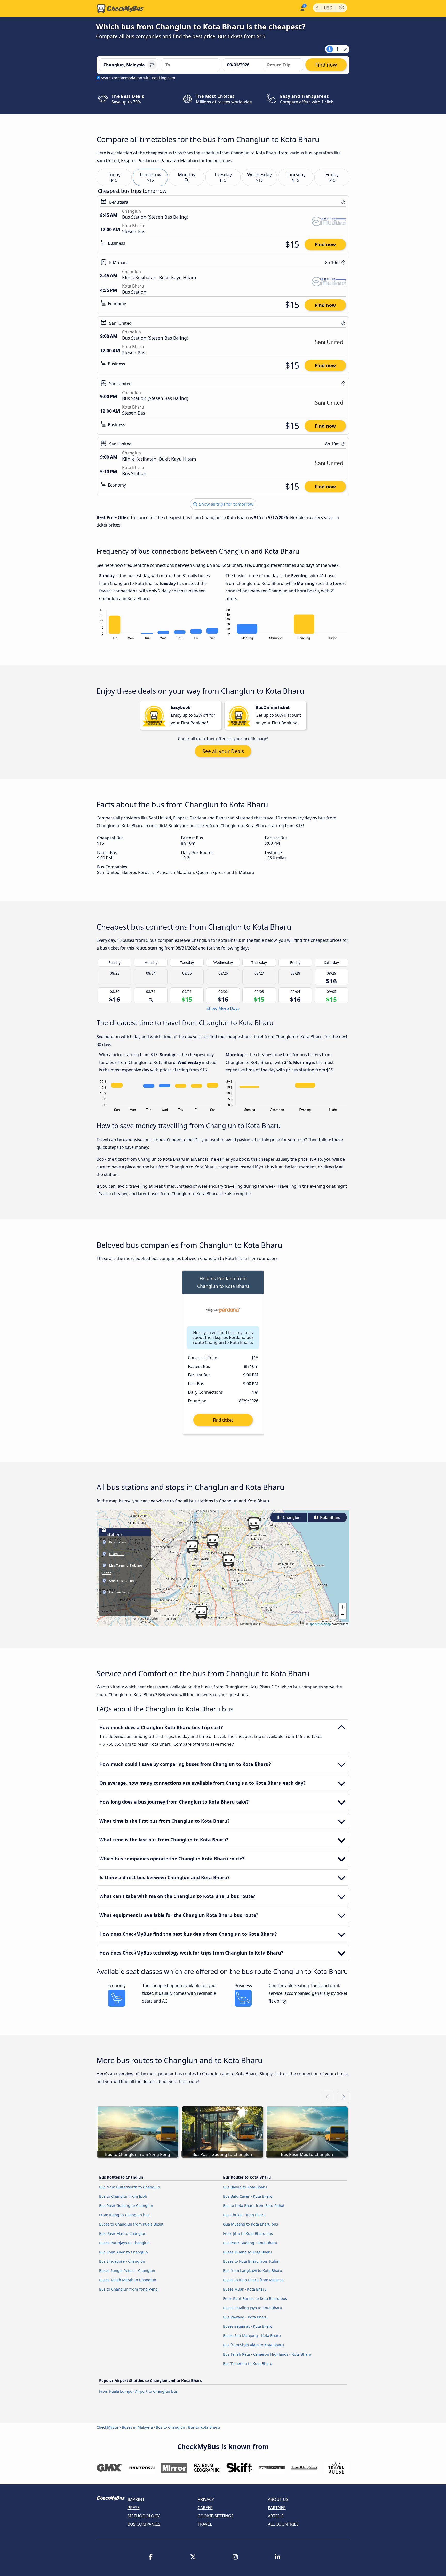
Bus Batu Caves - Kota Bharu (248, 2196)
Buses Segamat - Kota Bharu (248, 2326)
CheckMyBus (108, 2427)
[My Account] (302, 8)
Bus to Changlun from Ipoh (123, 2196)
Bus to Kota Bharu (204, 2427)
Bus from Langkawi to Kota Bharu (253, 2271)
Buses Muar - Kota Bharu (245, 2289)
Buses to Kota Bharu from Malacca (253, 2280)
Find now (325, 244)
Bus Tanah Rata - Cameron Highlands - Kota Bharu (267, 2354)
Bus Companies (144, 2524)
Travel (205, 2524)
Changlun (291, 1517)
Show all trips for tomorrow (226, 504)
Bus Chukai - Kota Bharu (244, 2215)
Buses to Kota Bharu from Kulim (251, 2261)
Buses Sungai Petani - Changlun (127, 2271)
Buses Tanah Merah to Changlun (128, 2280)
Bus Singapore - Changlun (122, 2261)
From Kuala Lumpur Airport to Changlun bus (138, 2391)
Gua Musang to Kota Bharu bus (250, 2224)
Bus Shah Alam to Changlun (124, 2252)
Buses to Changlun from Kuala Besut (131, 2224)
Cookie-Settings (216, 2516)
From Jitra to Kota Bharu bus (248, 2233)
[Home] (120, 9)
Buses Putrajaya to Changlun (124, 2243)
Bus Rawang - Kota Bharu (245, 2317)
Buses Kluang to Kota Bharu (248, 2252)
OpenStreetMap (320, 1624)
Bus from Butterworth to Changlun (130, 2187)
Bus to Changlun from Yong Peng (128, 2289)
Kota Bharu (330, 1517)
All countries (283, 2524)
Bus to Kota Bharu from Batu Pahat (254, 2206)
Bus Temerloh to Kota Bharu (248, 2363)
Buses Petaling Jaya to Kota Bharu (253, 2308)
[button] (192, 1547)
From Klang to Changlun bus (124, 2215)
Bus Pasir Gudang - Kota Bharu (250, 2243)
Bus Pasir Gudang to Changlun (126, 2206)
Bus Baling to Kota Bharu (245, 2187)
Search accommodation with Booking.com (138, 78)
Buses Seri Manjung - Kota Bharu (252, 2336)
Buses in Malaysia (137, 2427)
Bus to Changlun (170, 2427)
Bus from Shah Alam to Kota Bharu (253, 2345)
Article (276, 2516)
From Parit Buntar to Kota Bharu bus (255, 2298)
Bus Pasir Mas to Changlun (123, 2233)
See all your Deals (223, 751)
